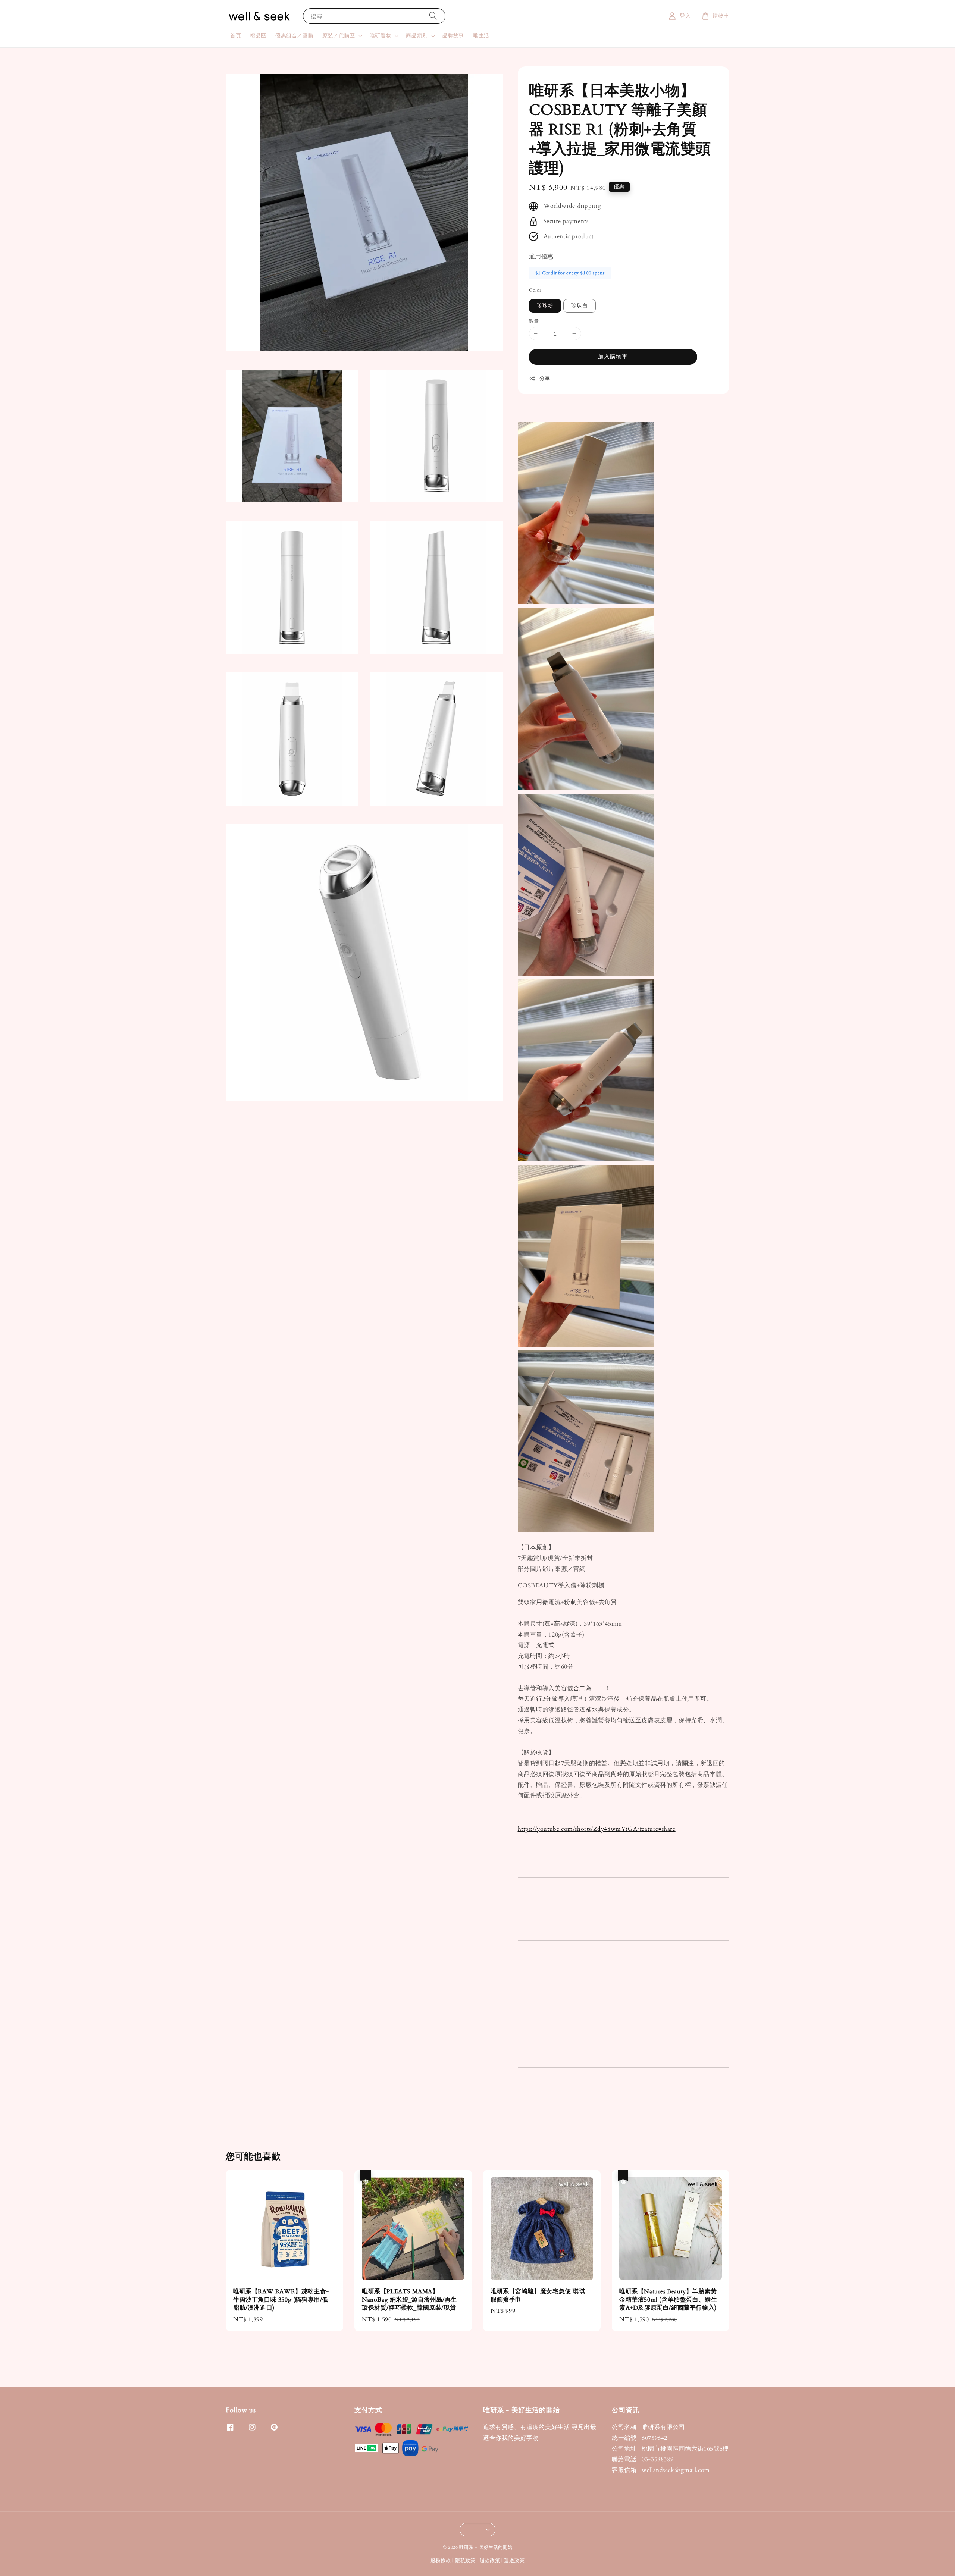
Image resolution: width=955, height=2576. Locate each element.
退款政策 (490, 2561)
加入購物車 (613, 357)
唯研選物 (381, 36)
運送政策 (514, 2561)
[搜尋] (433, 16)
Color (535, 290)
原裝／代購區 (339, 36)
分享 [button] (545, 378)
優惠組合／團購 (294, 36)
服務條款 (441, 2561)
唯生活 (481, 36)
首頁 (236, 36)
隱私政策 (465, 2561)
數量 (534, 321)
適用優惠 (541, 257)
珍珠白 (580, 306)
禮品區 (258, 36)
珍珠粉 (545, 306)
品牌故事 (453, 36)
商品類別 (417, 36)
